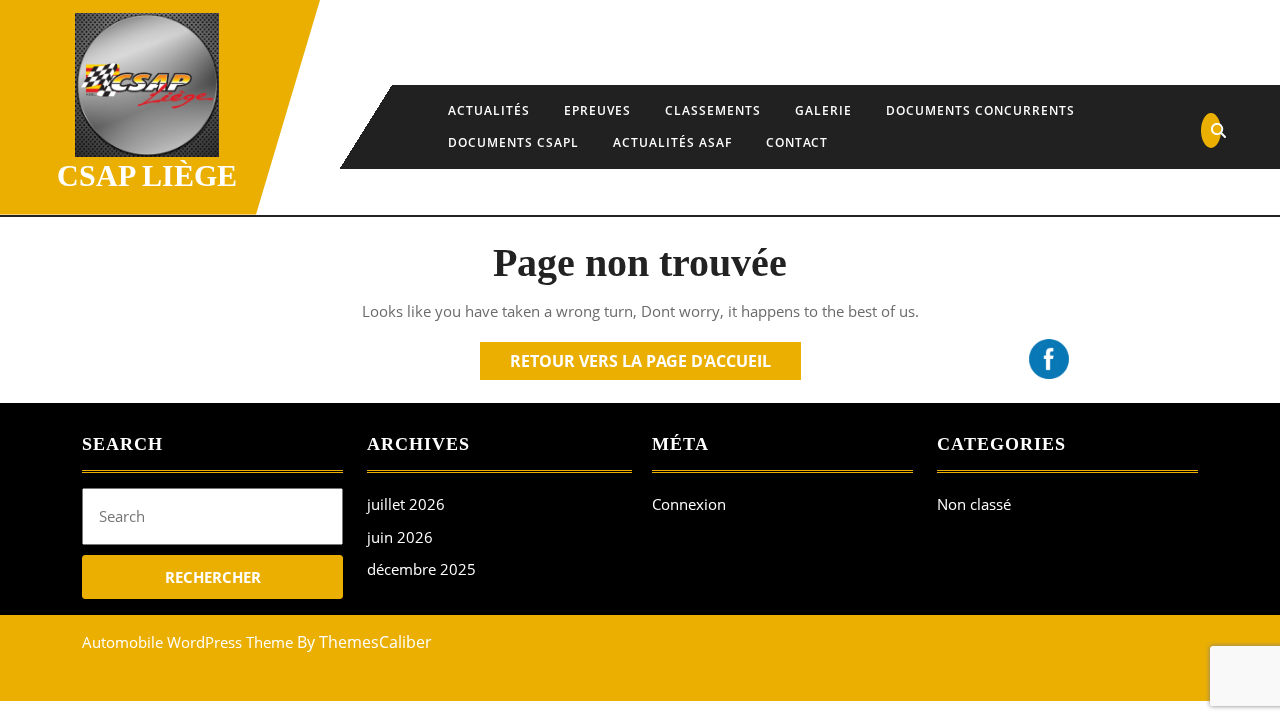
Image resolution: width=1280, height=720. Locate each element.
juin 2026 (400, 537)
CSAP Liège (147, 175)
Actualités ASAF (672, 142)
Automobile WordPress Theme (187, 642)
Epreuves (597, 110)
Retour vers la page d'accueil (655, 364)
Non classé (974, 504)
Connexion (689, 504)
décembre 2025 (421, 569)
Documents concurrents (980, 110)
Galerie (823, 110)
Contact (797, 142)
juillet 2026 (406, 504)
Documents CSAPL (513, 142)
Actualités (489, 110)
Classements (713, 110)
